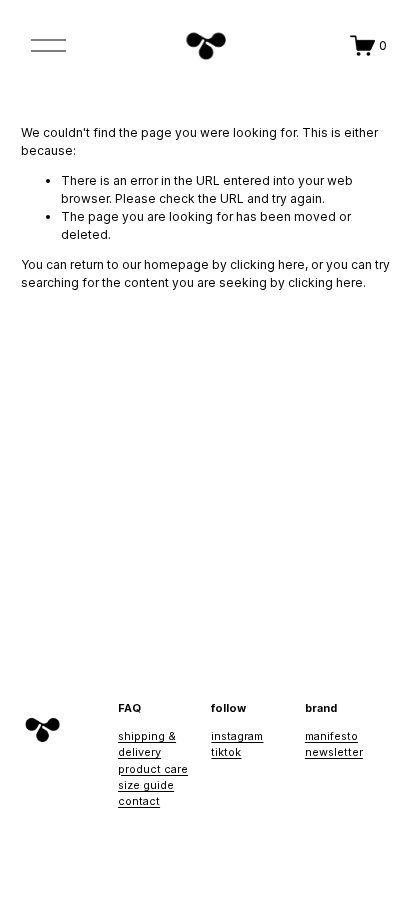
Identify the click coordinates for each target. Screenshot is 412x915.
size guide (146, 785)
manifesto (331, 736)
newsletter (334, 752)
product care (153, 769)
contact (139, 801)
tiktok (226, 752)
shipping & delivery (147, 744)
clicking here (267, 264)
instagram (237, 736)
